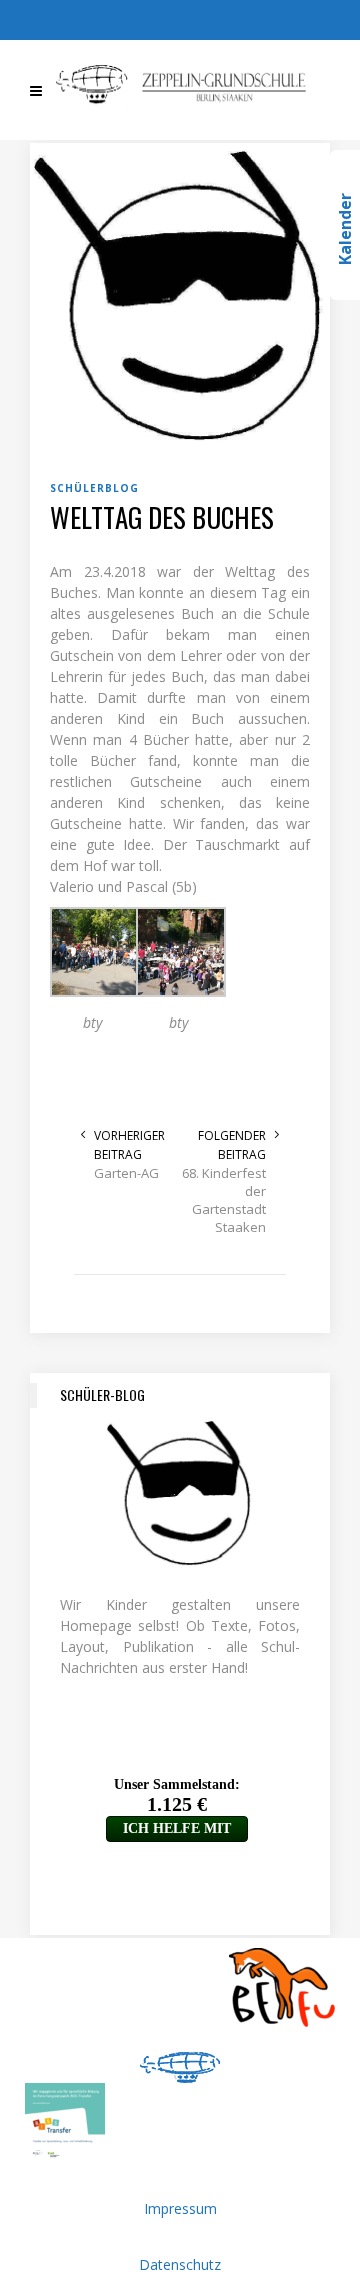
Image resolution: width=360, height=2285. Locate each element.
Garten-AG (126, 1173)
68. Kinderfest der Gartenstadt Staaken (224, 1200)
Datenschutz (180, 2264)
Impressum (180, 2208)
